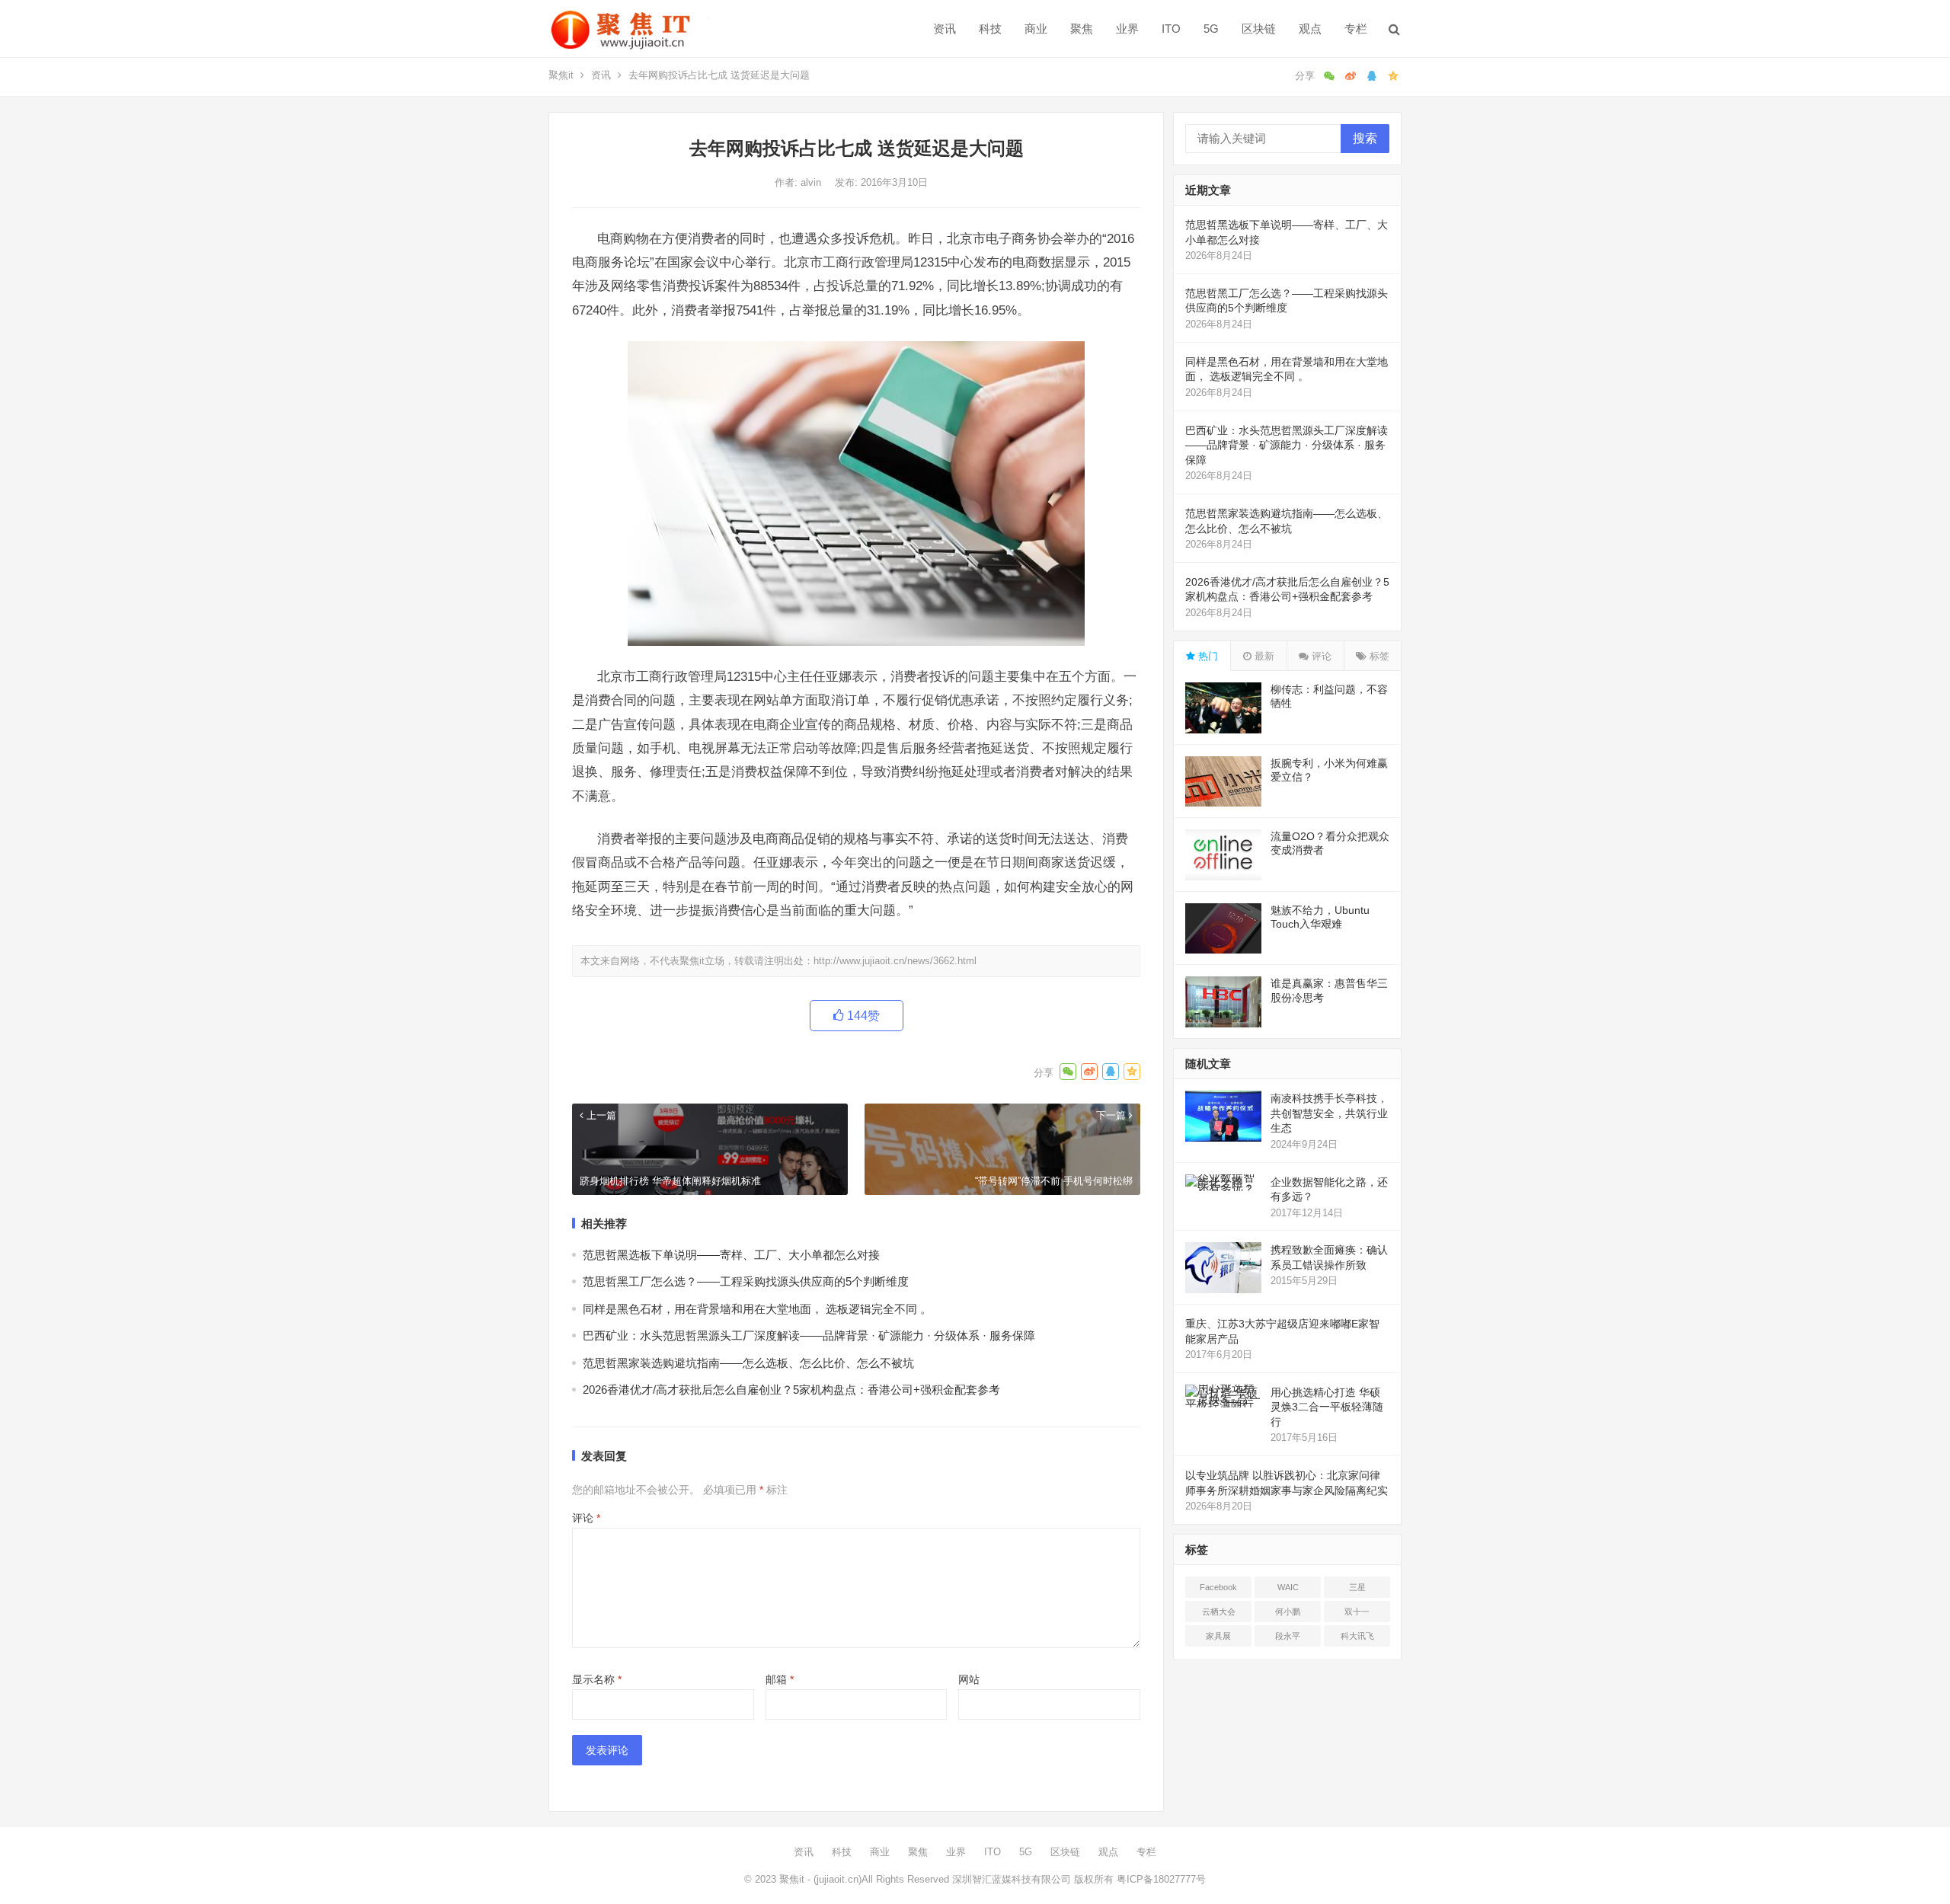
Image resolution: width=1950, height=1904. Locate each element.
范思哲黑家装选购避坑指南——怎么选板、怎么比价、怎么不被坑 (748, 1363)
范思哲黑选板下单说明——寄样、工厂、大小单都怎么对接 (731, 1255)
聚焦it (561, 75)
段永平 (1288, 1636)
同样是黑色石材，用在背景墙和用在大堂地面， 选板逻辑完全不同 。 (757, 1309)
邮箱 (780, 1679)
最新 (1263, 656)
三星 (1357, 1587)
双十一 (1357, 1612)
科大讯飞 (1357, 1636)
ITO (1171, 29)
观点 (1310, 29)
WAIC (1288, 1587)
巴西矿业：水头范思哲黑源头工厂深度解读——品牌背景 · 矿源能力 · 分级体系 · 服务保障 (809, 1335)
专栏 (1356, 29)
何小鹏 (1288, 1612)
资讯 (945, 29)
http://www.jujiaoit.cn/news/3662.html (895, 961)
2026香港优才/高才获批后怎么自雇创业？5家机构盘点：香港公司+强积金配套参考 (791, 1390)
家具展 (1218, 1636)
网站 (969, 1679)
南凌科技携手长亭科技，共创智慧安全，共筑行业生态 (1329, 1113)
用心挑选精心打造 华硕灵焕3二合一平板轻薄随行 (1327, 1407)
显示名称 (597, 1679)
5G (1211, 29)
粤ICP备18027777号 (1161, 1879)
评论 (586, 1518)
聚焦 (1082, 29)
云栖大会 (1219, 1612)
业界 (1127, 29)
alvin (812, 182)
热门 (1207, 656)
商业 (1036, 29)
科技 (990, 29)
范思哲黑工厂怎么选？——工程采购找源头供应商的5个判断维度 (746, 1281)
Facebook (1218, 1587)
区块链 (1259, 29)
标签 (1378, 656)
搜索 (1365, 138)
